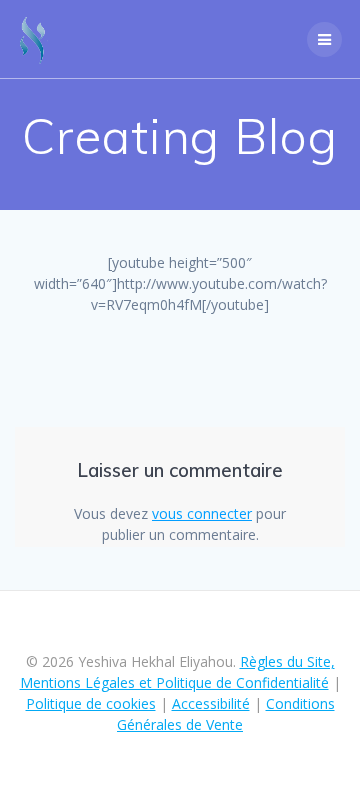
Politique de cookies (91, 703)
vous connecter (202, 513)
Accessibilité (211, 703)
